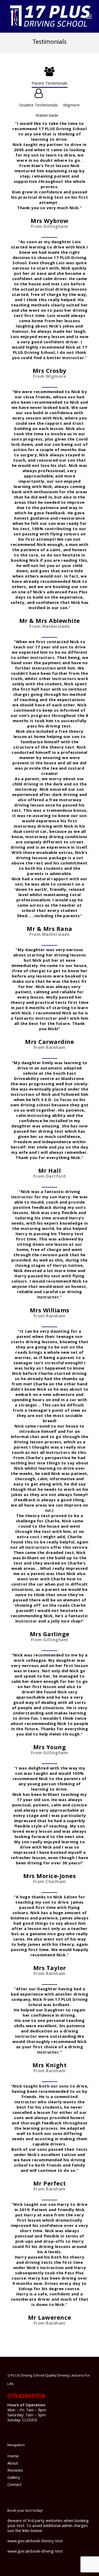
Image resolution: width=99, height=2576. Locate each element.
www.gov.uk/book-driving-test (35, 2551)
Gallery (14, 2477)
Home (13, 2456)
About (13, 2463)
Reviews (15, 2470)
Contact (14, 2484)
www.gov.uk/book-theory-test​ (35, 2541)
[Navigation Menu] (89, 16)
